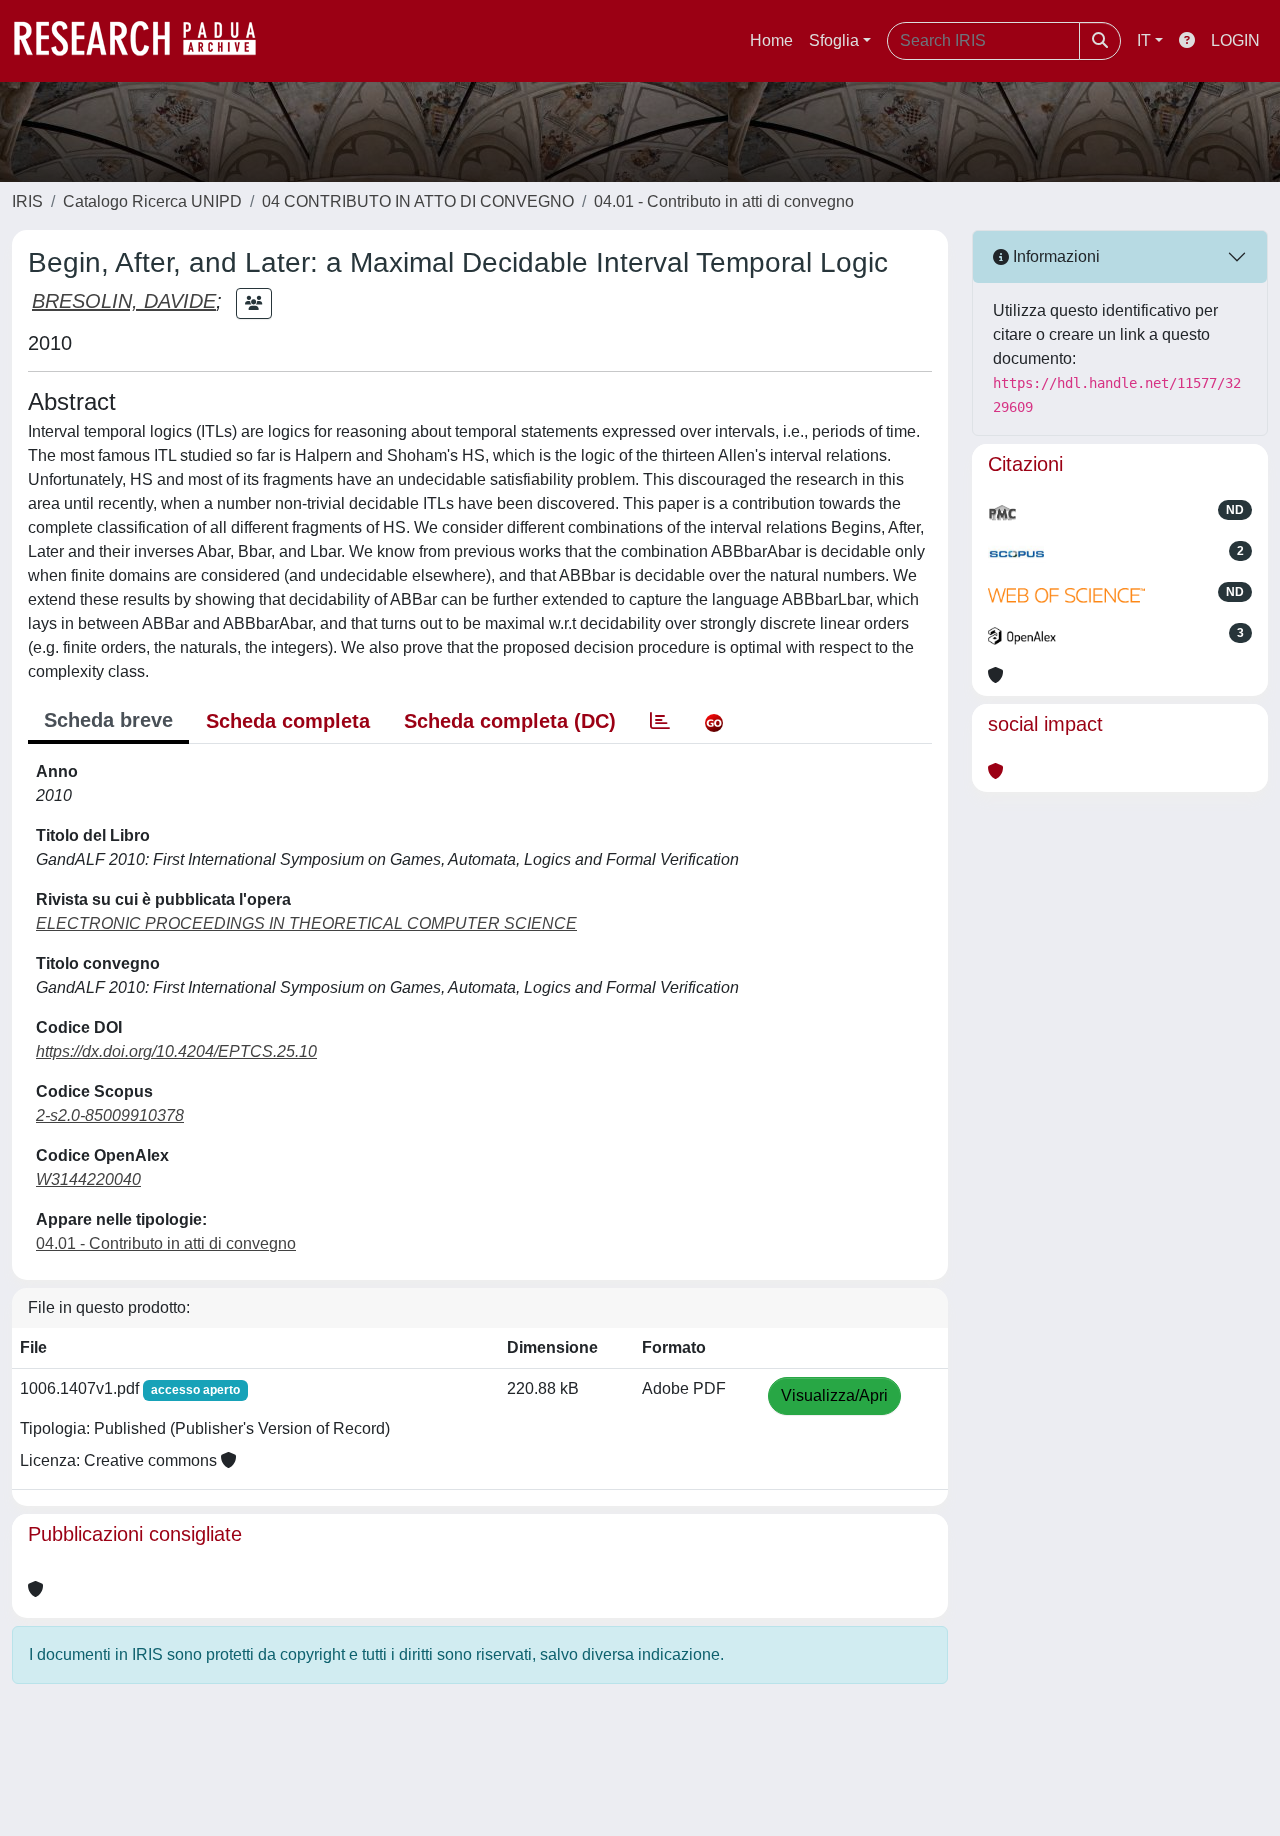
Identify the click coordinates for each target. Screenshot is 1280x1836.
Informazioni (1054, 256)
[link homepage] (145, 41)
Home (771, 40)
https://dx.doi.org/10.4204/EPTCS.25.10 (176, 1051)
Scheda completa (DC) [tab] (510, 721)
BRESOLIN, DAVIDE (124, 301)
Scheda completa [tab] (288, 721)
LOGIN (1235, 40)
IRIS (27, 201)
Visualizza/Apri (834, 1395)
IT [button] (1144, 40)
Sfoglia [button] (834, 40)
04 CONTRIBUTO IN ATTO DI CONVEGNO (418, 201)
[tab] (660, 721)
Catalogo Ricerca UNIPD (152, 201)
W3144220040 (88, 1179)
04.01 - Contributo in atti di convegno (724, 201)
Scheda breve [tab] (108, 720)
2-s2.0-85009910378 (110, 1115)
